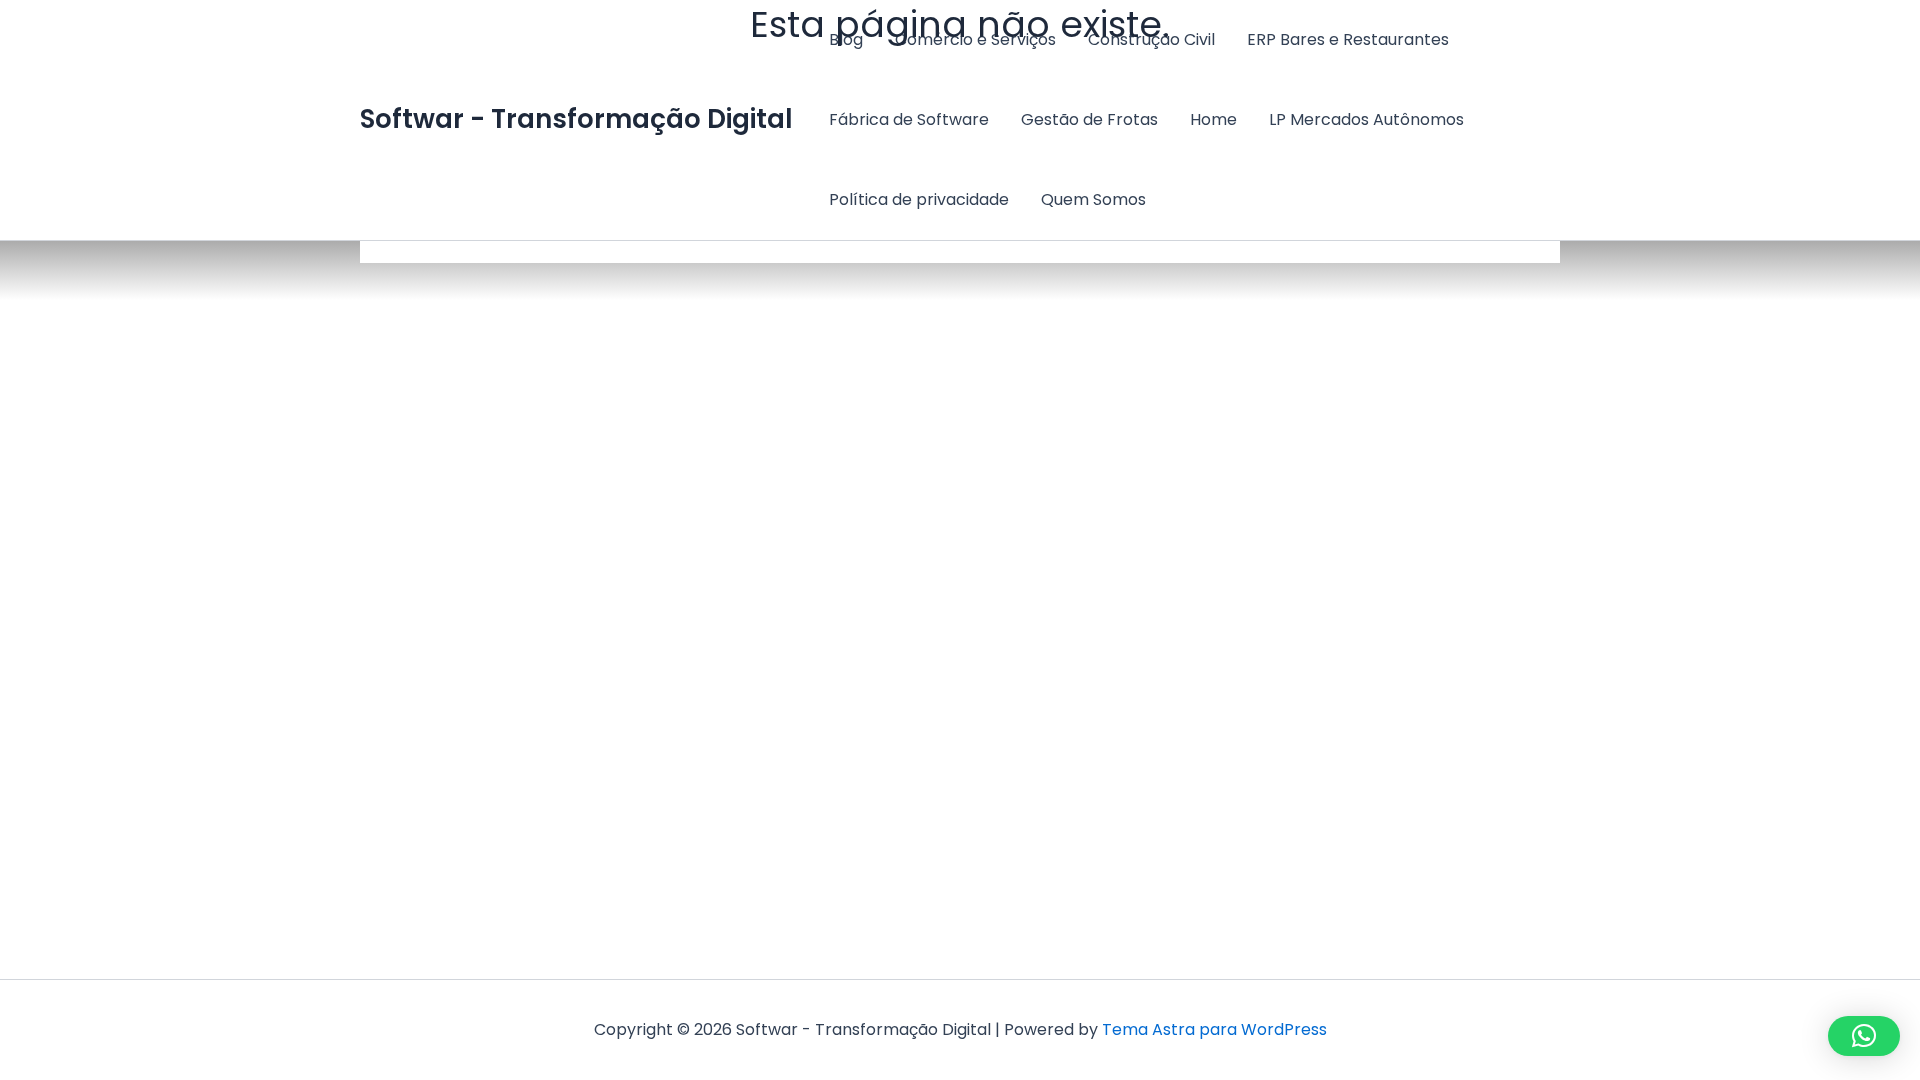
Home (1213, 119)
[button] (1864, 1036)
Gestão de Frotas (1089, 119)
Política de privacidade (919, 199)
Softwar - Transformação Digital (576, 119)
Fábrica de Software (909, 119)
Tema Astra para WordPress (1214, 1029)
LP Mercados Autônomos (1366, 119)
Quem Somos (1093, 199)
